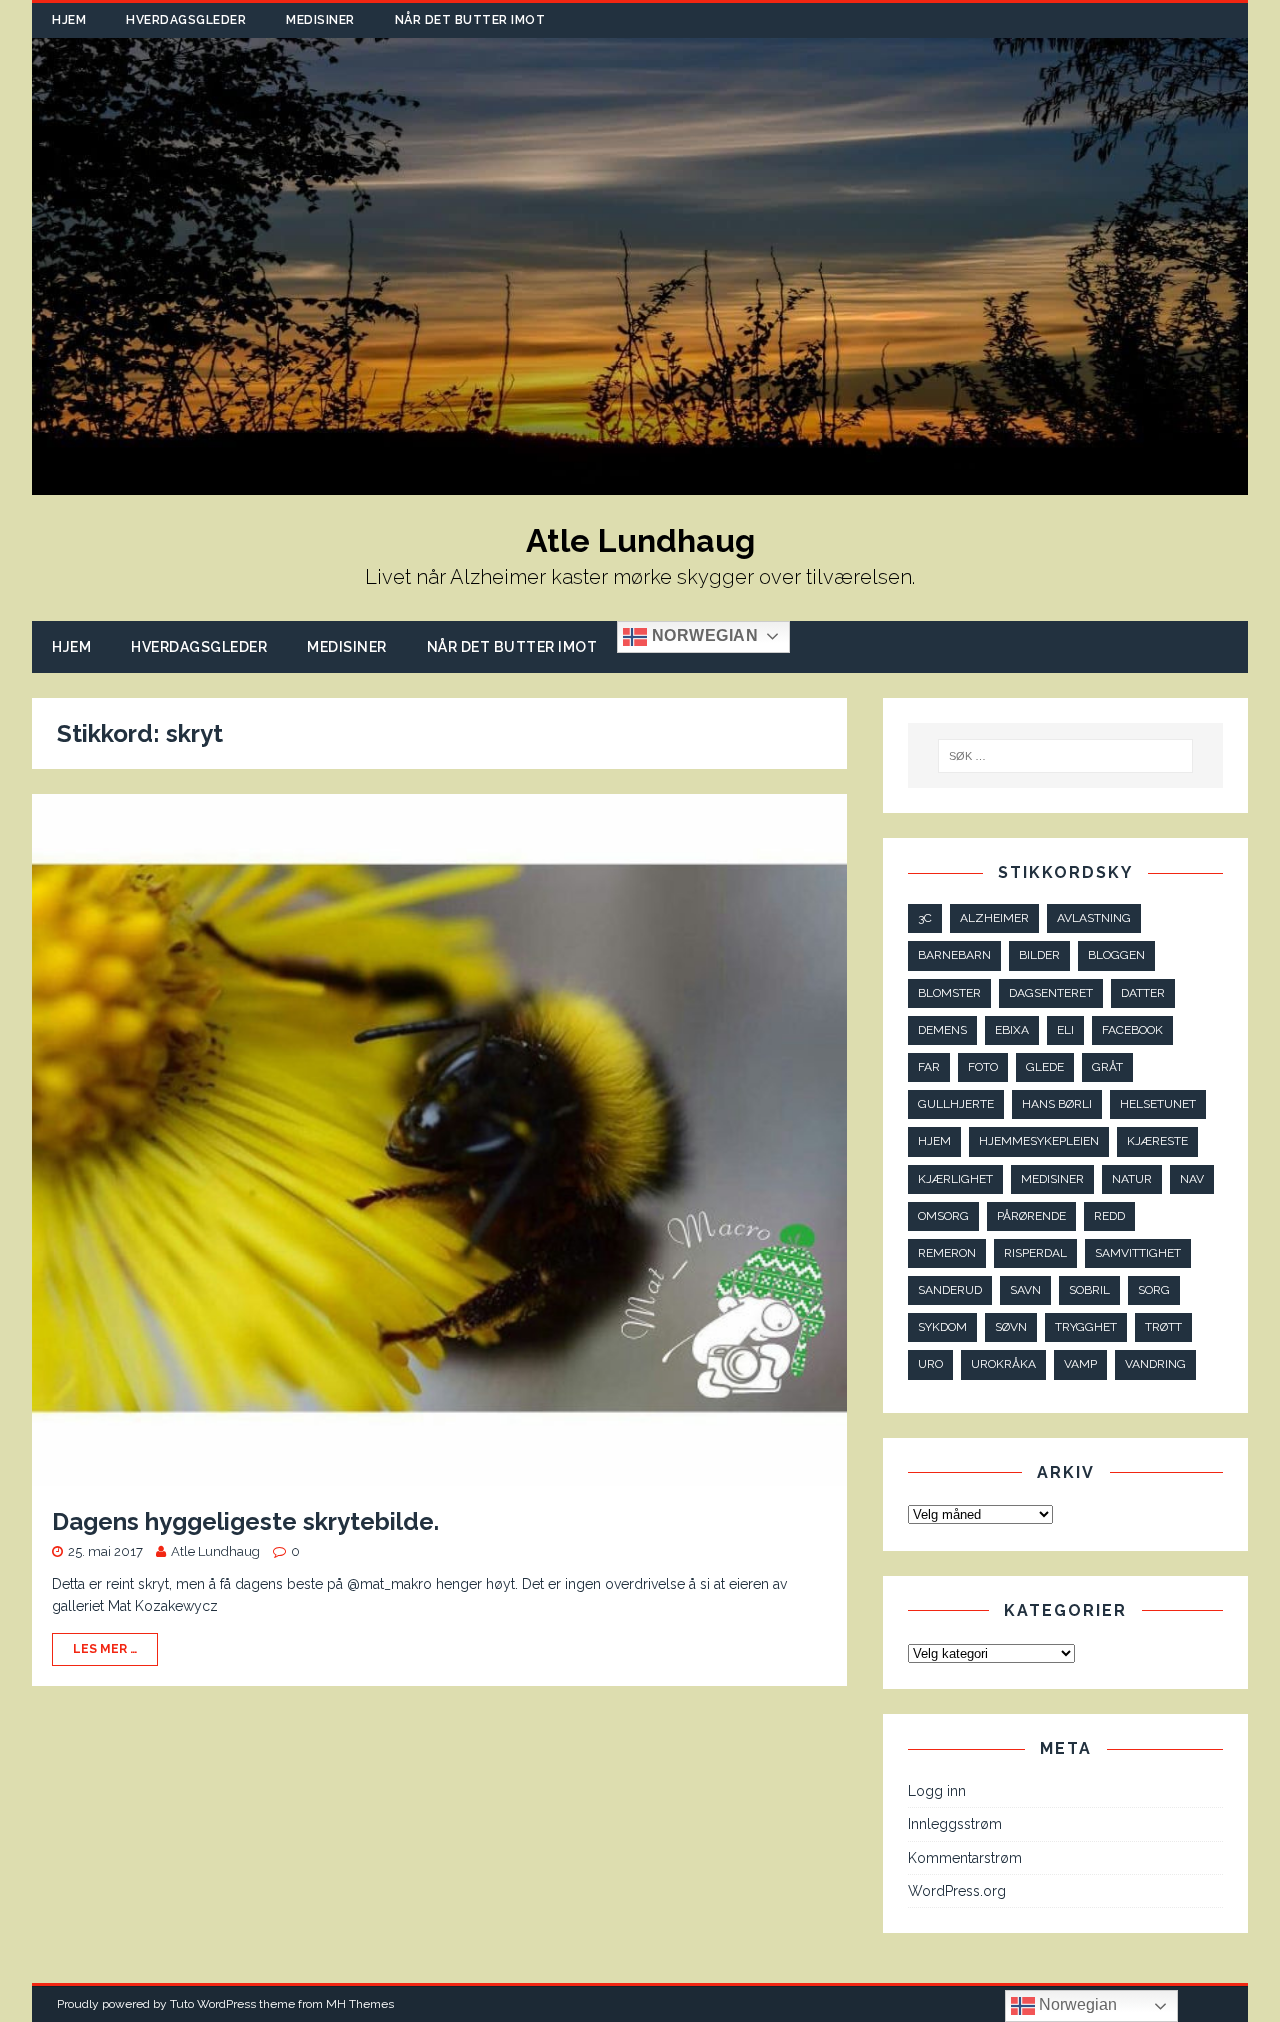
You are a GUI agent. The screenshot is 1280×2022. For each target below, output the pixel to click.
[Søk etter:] (1065, 756)
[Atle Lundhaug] (640, 484)
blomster (949, 993)
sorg (1154, 1290)
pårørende (1031, 1216)
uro (930, 1364)
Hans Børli (1057, 1104)
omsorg (943, 1216)
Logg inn (937, 1791)
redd (1109, 1216)
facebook (1132, 1030)
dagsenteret (1051, 993)
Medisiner (320, 20)
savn (1025, 1290)
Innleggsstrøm (955, 1824)
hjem (934, 1141)
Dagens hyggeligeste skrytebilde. (245, 1521)
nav (1192, 1179)
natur (1132, 1179)
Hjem (69, 20)
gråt (1107, 1067)
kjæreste (1157, 1141)
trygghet (1086, 1327)
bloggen (1116, 955)
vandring (1155, 1364)
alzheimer (994, 918)
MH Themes (360, 2004)
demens (942, 1030)
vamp (1080, 1364)
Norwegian (702, 635)
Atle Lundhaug (215, 1551)
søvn (1011, 1327)
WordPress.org (957, 1891)
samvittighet (1138, 1253)
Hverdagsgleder (186, 20)
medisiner (1052, 1179)
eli (1065, 1030)
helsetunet (1158, 1104)
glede (1045, 1067)
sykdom (942, 1327)
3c (925, 918)
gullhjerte (956, 1104)
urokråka (1003, 1364)
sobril (1089, 1290)
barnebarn (954, 955)
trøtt (1163, 1327)
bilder (1039, 955)
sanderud (950, 1290)
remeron (947, 1253)
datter (1143, 993)
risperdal (1035, 1253)
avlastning (1094, 918)
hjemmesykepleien (1039, 1141)
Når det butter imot (470, 20)
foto (983, 1067)
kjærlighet (955, 1179)
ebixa (1012, 1030)
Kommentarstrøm (965, 1858)
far (929, 1067)
